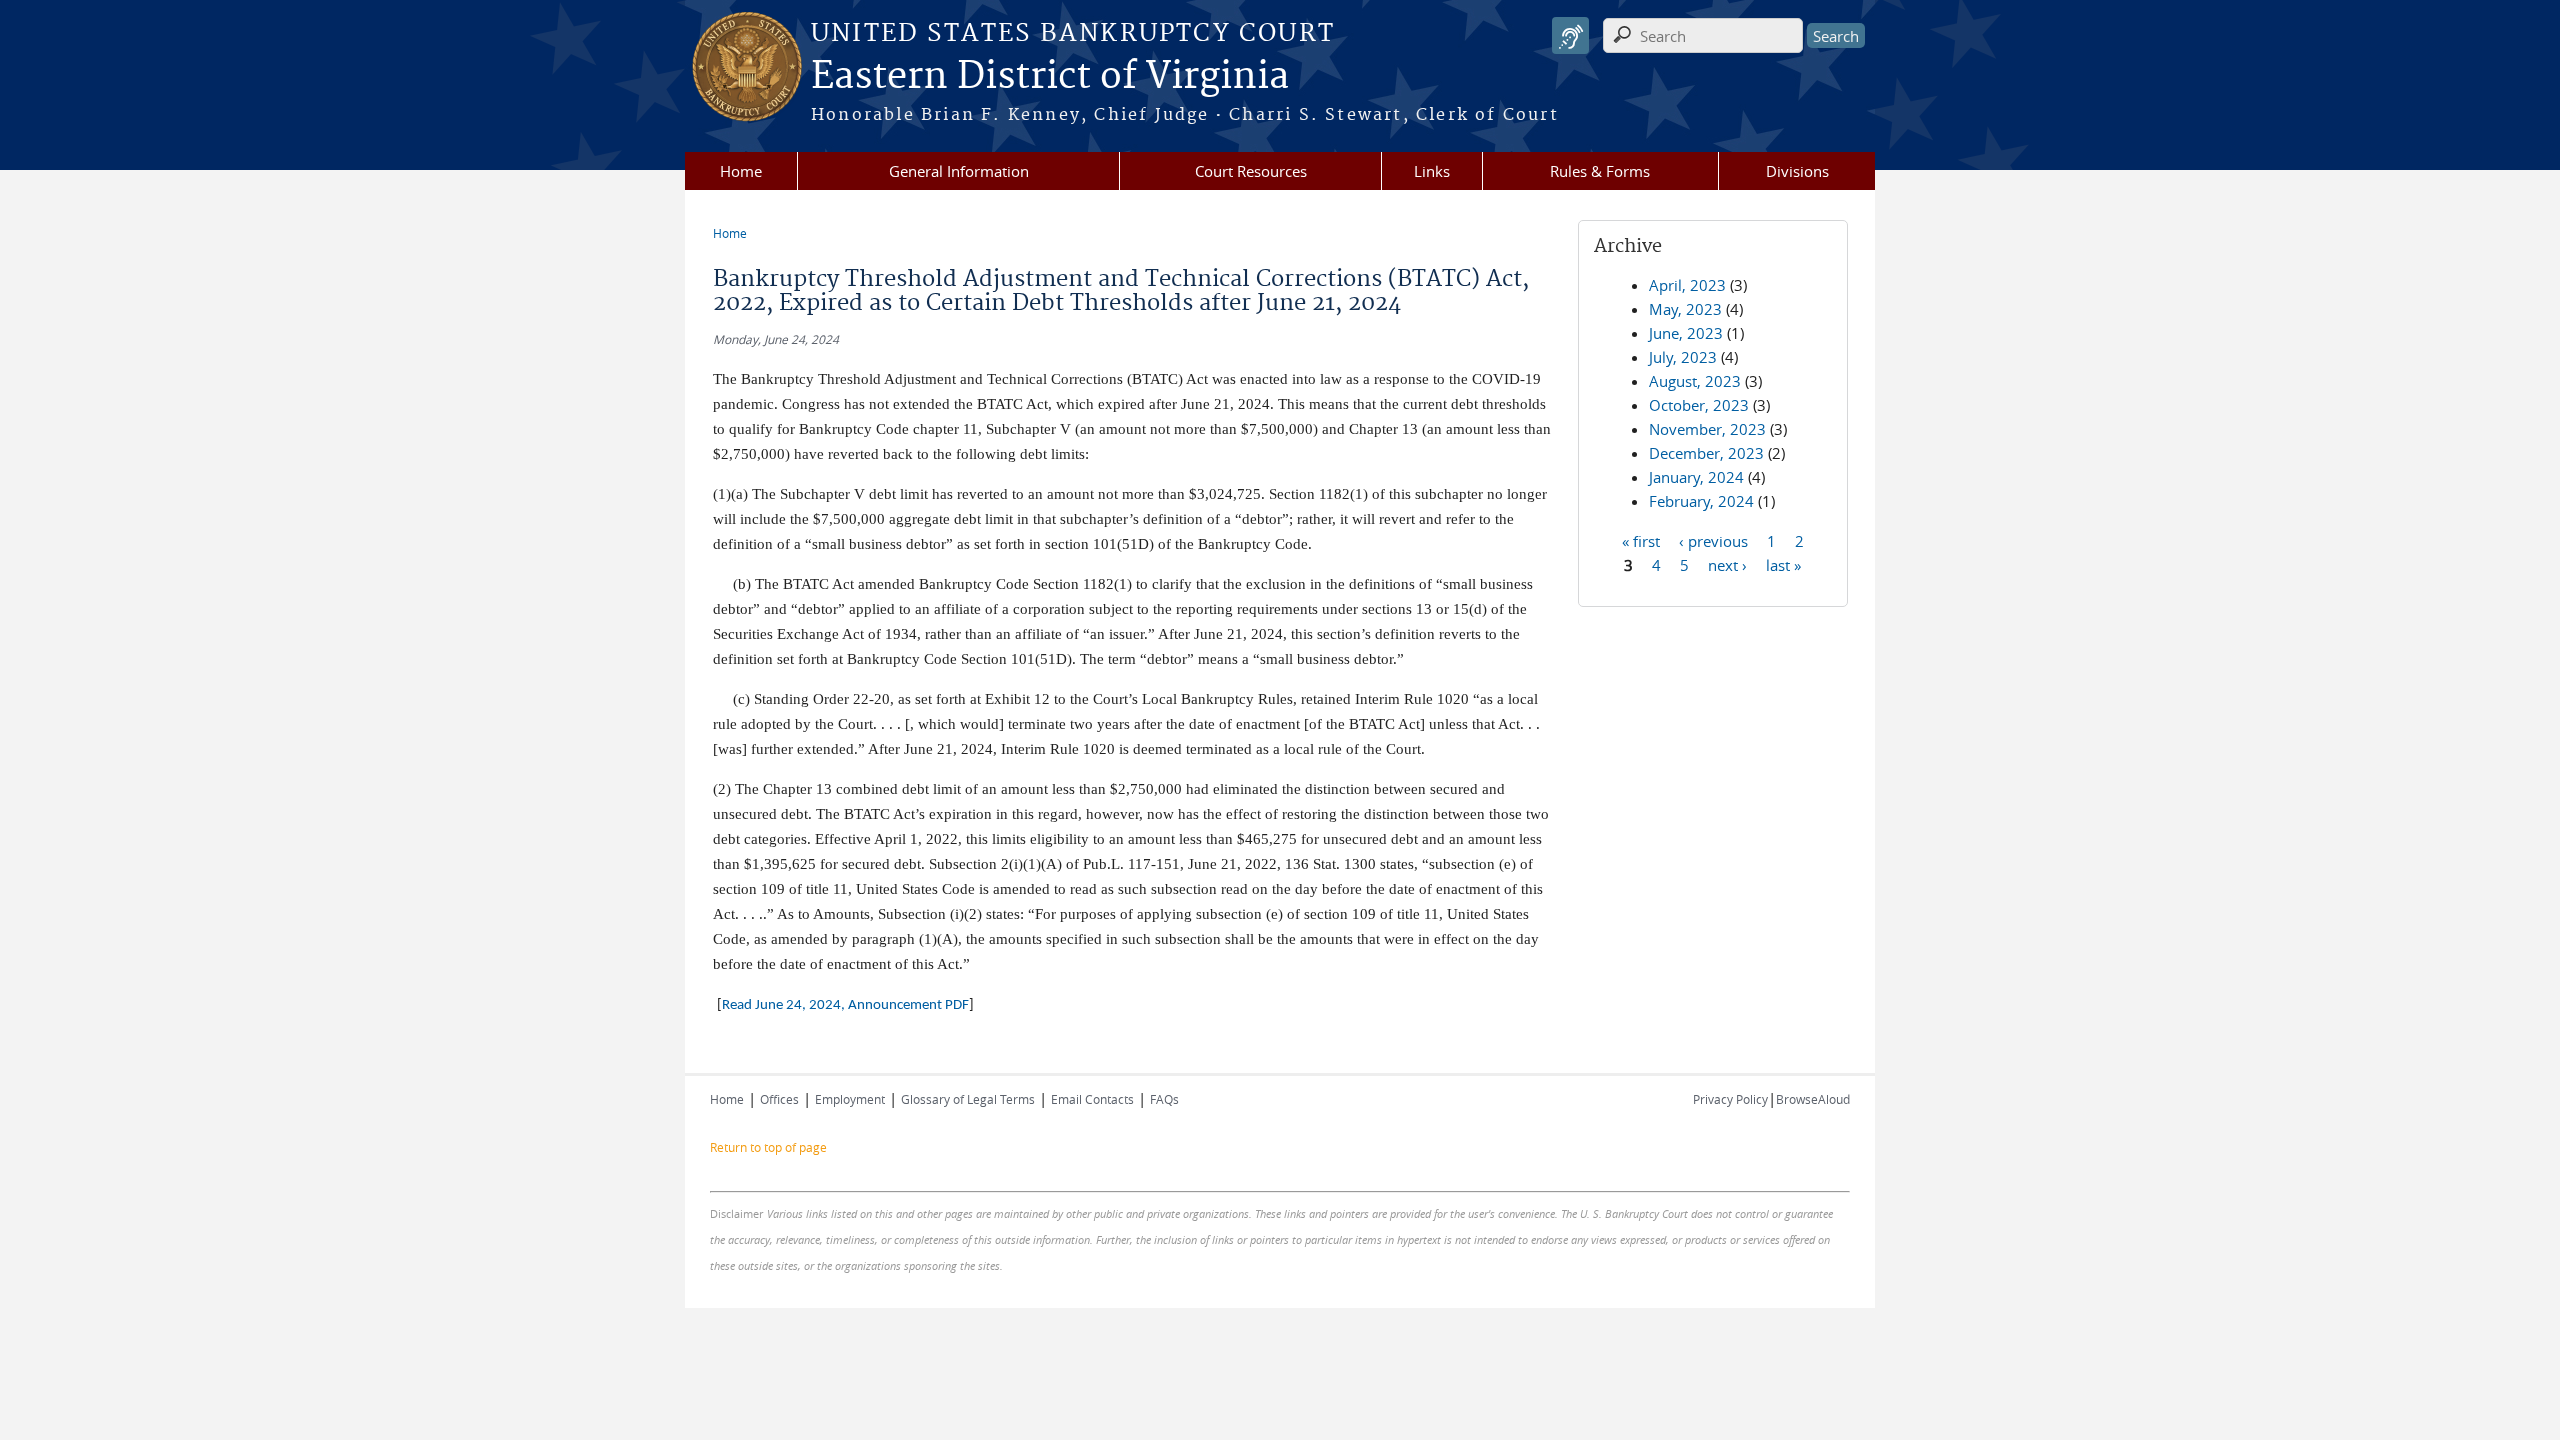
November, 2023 (1707, 429)
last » (1783, 564)
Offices (779, 1099)
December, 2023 (1706, 453)
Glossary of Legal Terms (968, 1099)
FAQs (1164, 1099)
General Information (959, 171)
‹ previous (1713, 540)
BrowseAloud (1813, 1099)
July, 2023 (1683, 357)
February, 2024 (1701, 501)
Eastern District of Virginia (1050, 77)
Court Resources (1251, 171)
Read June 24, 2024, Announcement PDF (845, 1005)
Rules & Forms (1600, 171)
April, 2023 (1687, 285)
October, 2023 (1699, 405)
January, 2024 (1696, 477)
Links (1432, 171)
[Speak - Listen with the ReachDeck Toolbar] (1570, 35)
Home (741, 171)
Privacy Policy (1730, 1099)
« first (1641, 540)
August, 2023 (1695, 381)
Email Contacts (1092, 1099)
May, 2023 (1685, 309)
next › (1727, 564)
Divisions (1797, 171)
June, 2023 (1686, 333)
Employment (850, 1099)
